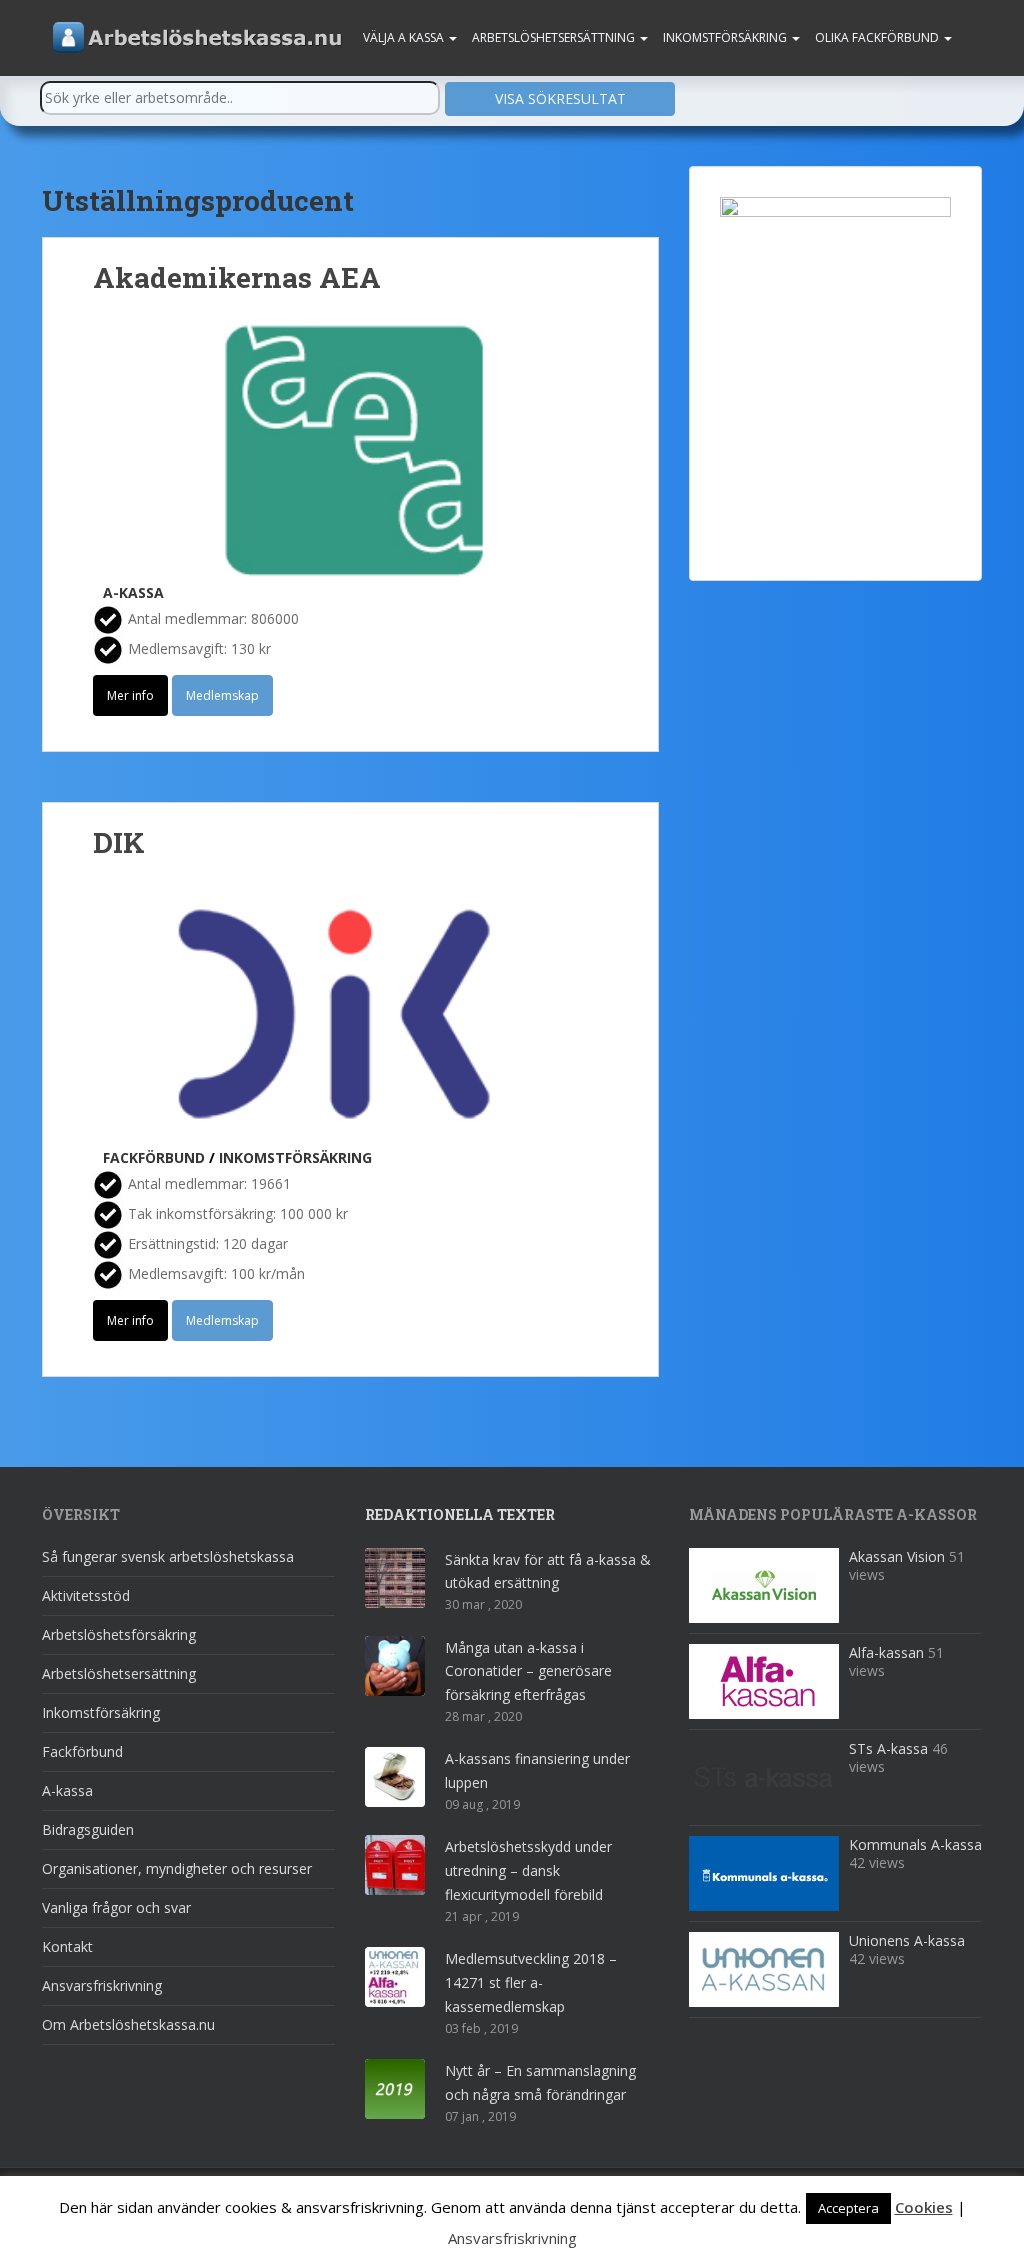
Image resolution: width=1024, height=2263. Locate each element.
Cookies (924, 2207)
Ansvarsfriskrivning (102, 1985)
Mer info (130, 695)
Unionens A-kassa (907, 1940)
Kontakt (67, 1946)
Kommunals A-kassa (915, 1844)
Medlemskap (222, 695)
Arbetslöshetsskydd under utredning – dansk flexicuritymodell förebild (528, 1870)
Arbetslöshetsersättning (555, 37)
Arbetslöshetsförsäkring (119, 1634)
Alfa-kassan (886, 1652)
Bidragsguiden (88, 1829)
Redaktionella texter (460, 1514)
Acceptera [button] (848, 2208)
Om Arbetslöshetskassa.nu (128, 2024)
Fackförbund (154, 1157)
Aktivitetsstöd (86, 1595)
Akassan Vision (897, 1556)
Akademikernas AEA (237, 277)
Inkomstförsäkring (726, 37)
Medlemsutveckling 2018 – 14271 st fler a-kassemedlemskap (531, 1982)
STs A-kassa (888, 1748)
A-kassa (133, 592)
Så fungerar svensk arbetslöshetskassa (168, 1556)
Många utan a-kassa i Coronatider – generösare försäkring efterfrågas (528, 1671)
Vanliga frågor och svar (116, 1907)
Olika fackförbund (878, 37)
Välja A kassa (405, 37)
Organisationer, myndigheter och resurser (177, 1868)
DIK (119, 842)
